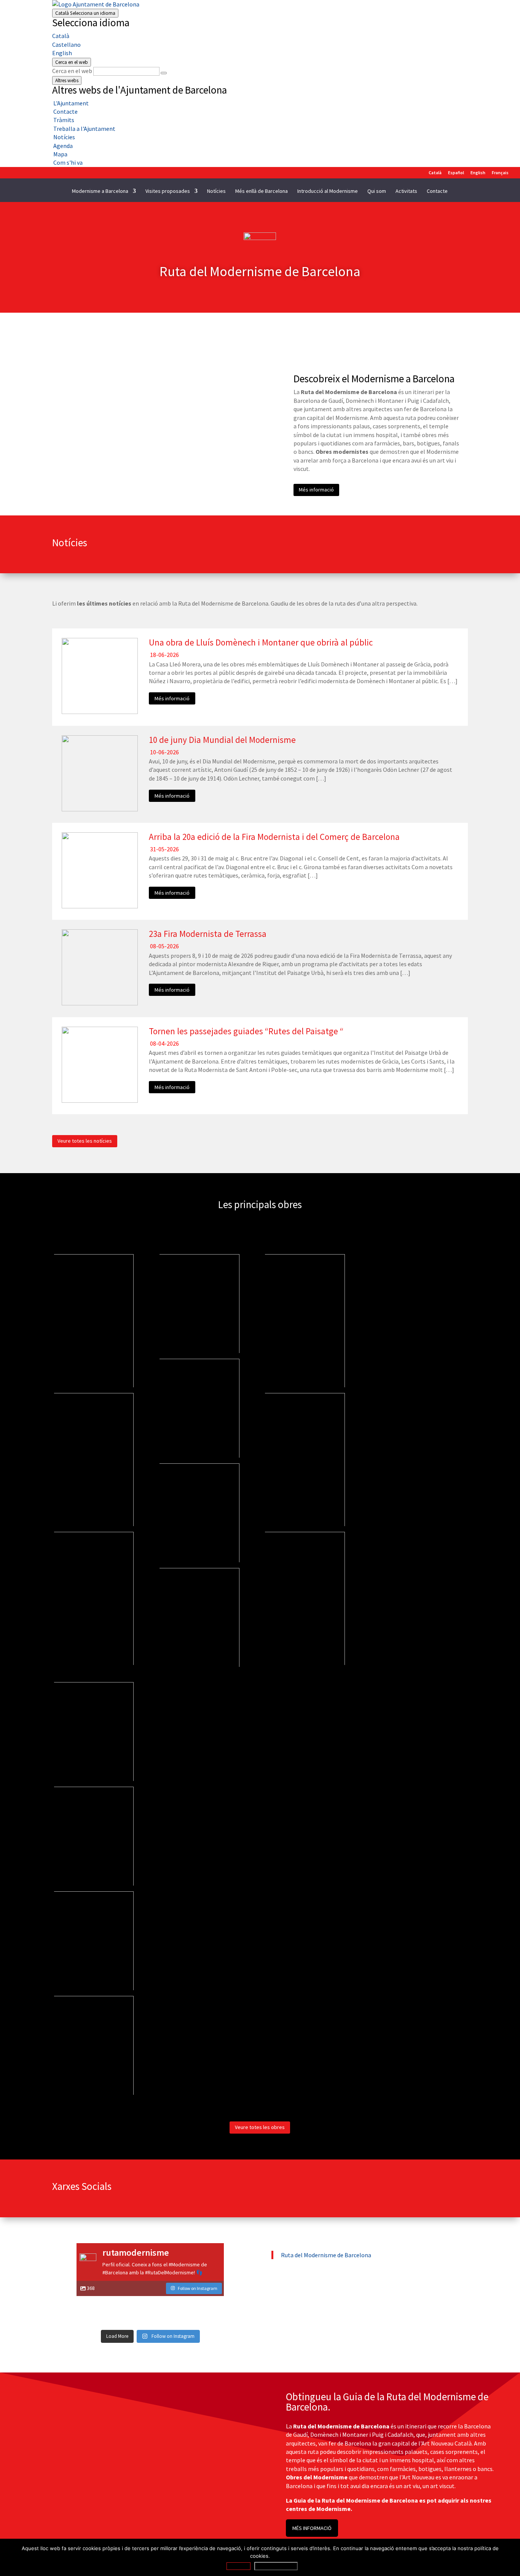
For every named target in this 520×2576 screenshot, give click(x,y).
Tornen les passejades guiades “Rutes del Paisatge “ (246, 1031)
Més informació (316, 490)
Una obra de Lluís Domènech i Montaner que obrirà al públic (261, 642)
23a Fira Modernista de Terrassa (208, 934)
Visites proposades (168, 191)
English (62, 53)
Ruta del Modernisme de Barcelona (326, 2255)
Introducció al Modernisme (328, 191)
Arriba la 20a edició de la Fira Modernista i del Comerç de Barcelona (274, 837)
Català (85, 13)
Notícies (216, 191)
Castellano (66, 45)
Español (456, 173)
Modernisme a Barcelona (100, 191)
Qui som (377, 191)
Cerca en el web (72, 71)
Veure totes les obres (260, 2127)
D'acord (238, 2566)
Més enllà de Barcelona (262, 191)
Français (500, 173)
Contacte (437, 191)
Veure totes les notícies (85, 1141)
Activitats (406, 191)
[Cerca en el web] (164, 73)
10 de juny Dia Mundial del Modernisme (222, 740)
